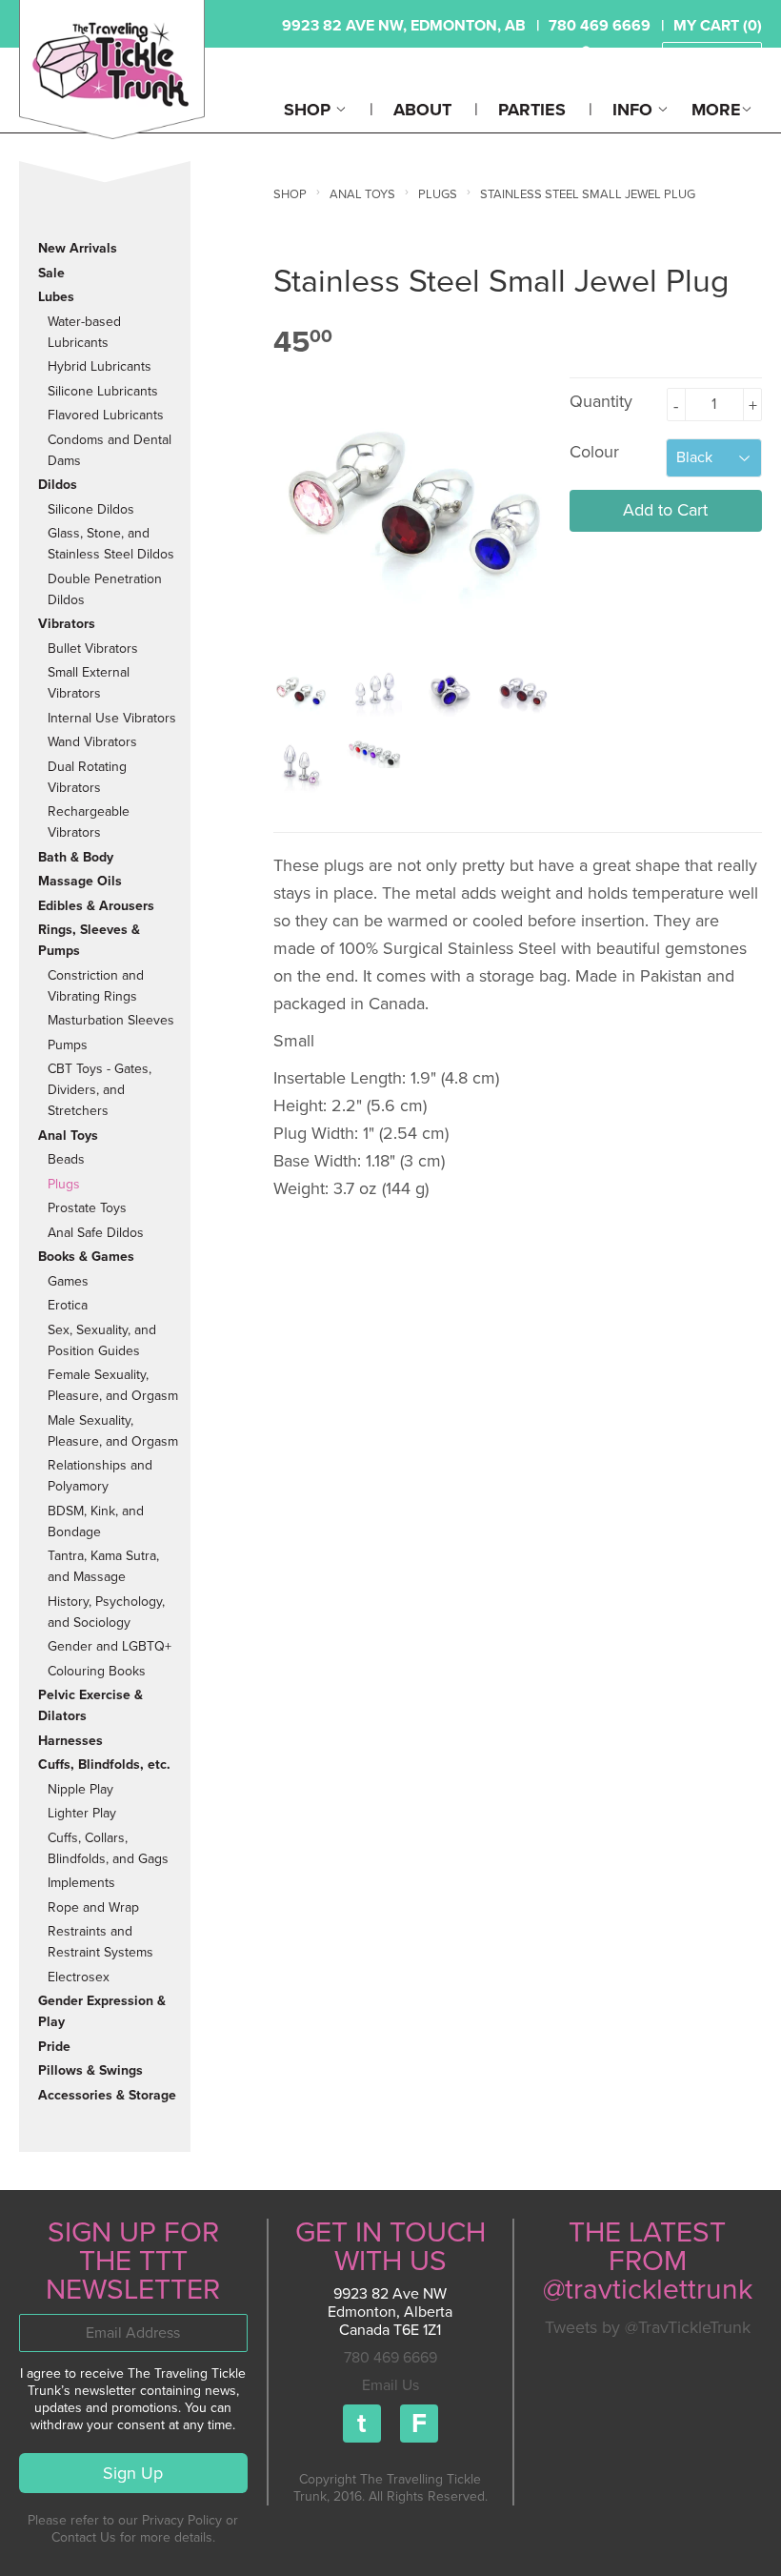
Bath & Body (76, 857)
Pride (54, 2047)
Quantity (601, 401)
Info (635, 110)
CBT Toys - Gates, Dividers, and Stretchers (100, 1090)
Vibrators (67, 624)
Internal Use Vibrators (112, 718)
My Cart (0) (718, 26)
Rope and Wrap (93, 1907)
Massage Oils (80, 881)
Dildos (58, 485)
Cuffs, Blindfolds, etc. (104, 1765)
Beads (66, 1159)
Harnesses (70, 1741)
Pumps (68, 1045)
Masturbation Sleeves (111, 1020)
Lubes (56, 297)
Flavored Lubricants (106, 415)
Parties (532, 110)
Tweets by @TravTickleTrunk (648, 2327)
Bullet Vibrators (93, 649)
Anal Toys (68, 1136)
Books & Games (86, 1257)
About (422, 110)
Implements (81, 1883)
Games (68, 1281)
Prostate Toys (87, 1208)
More (716, 110)
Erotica (68, 1305)
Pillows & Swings (90, 2070)
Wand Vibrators (92, 742)
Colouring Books (97, 1671)
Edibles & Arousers (96, 906)
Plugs (64, 1184)
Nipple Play (80, 1789)
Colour (594, 452)
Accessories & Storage (107, 2095)
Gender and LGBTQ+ (110, 1646)
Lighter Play (82, 1813)
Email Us (390, 2385)
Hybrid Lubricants (100, 366)
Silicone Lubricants (103, 391)
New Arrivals (78, 248)
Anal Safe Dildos (96, 1233)
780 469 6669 (390, 2358)
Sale (51, 273)
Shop (310, 110)
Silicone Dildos (91, 509)
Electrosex (79, 1977)
